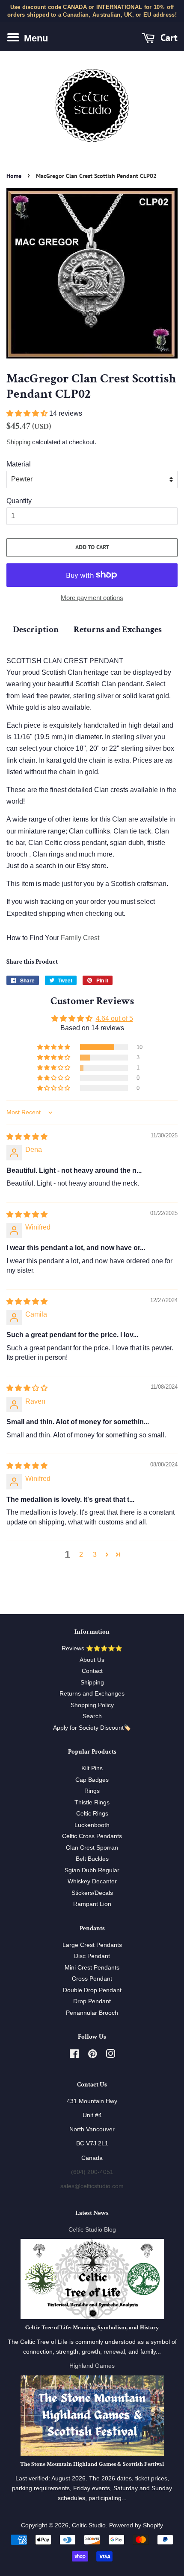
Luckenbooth (92, 1825)
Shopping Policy (92, 1705)
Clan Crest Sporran (92, 1848)
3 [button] (95, 1555)
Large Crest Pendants (92, 1945)
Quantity (19, 501)
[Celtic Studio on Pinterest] (92, 2056)
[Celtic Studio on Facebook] (74, 2056)
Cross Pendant (92, 1979)
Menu (35, 38)
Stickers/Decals (92, 1893)
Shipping (18, 442)
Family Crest (80, 938)
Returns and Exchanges (118, 629)
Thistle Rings (92, 1802)
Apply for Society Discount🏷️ (92, 1728)
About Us (92, 1660)
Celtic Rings (92, 1814)
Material (19, 464)
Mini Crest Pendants (92, 1968)
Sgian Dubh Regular (92, 1870)
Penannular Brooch (92, 2013)
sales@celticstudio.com (92, 2186)
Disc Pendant (92, 1956)
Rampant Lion (92, 1904)
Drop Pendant (92, 2001)
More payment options (92, 598)
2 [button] (81, 1555)
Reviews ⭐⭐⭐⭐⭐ (92, 1648)
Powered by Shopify (136, 2525)
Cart (168, 38)
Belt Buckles (92, 1859)
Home (14, 176)
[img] (27, 1137)
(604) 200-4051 (92, 2172)
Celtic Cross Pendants (92, 1836)
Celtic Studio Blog (92, 2230)
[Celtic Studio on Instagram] (110, 2056)
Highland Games (92, 2366)
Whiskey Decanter (92, 1881)
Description (36, 629)
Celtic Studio (89, 2525)
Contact (92, 1671)
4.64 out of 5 (114, 1018)
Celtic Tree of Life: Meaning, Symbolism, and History (92, 2328)
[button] (28, 413)
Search (92, 1716)
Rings (92, 1791)
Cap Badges (92, 1780)
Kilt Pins (92, 1768)
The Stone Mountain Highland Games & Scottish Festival (92, 2464)
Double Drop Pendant (92, 1990)
